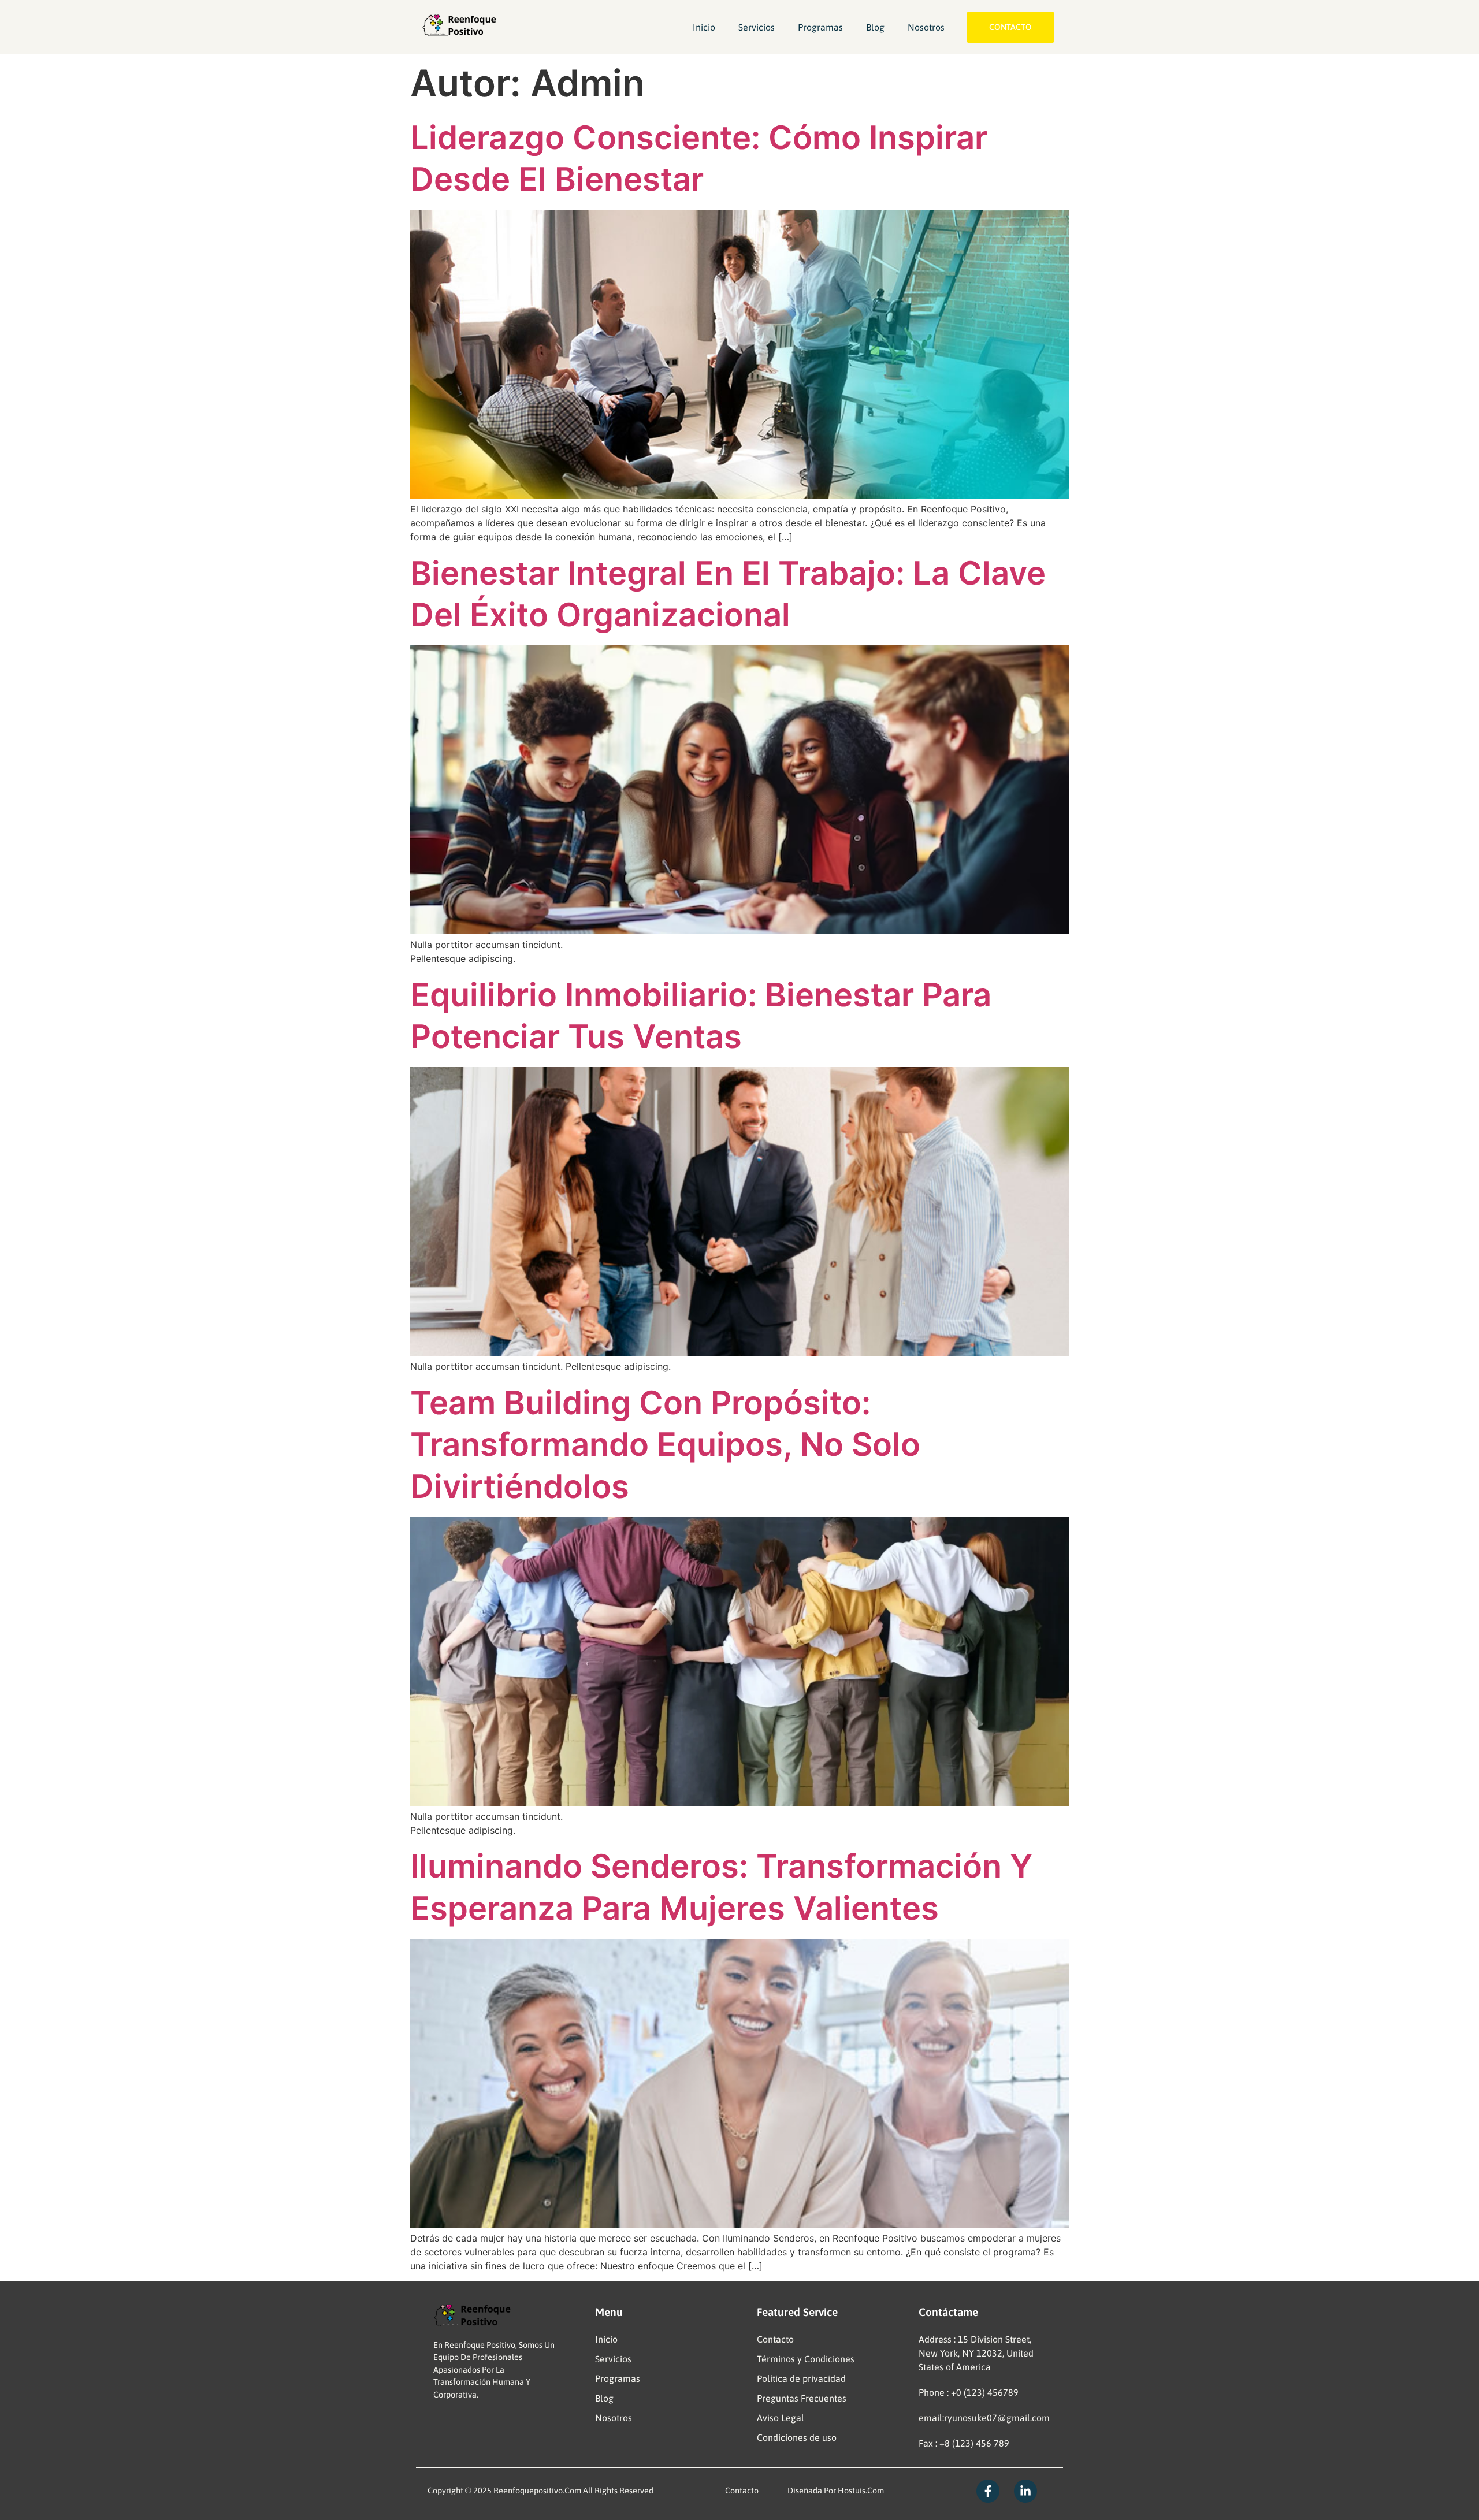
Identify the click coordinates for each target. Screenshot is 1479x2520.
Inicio (704, 27)
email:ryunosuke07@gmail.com (984, 2418)
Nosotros (926, 27)
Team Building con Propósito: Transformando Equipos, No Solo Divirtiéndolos (665, 1445)
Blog (875, 27)
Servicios (757, 27)
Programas (820, 27)
